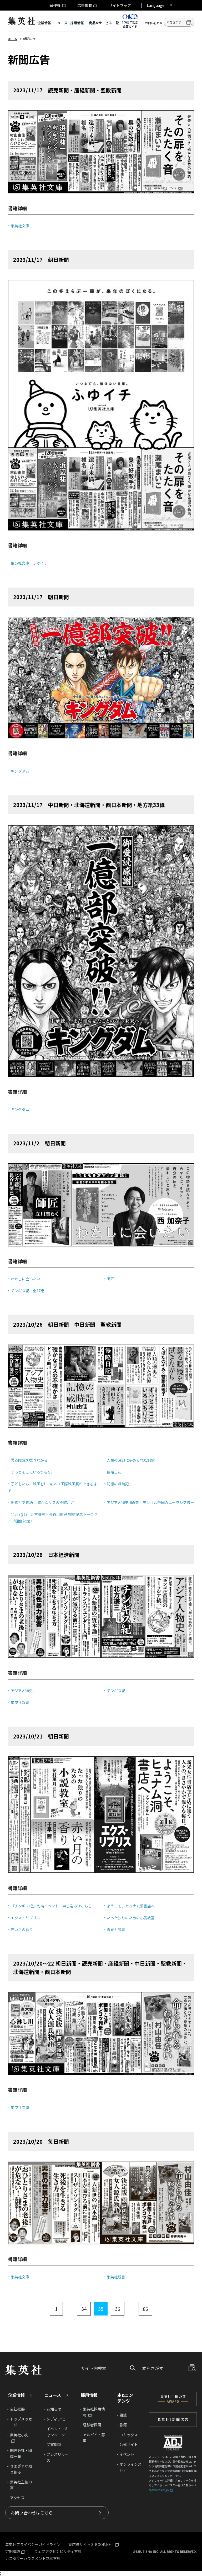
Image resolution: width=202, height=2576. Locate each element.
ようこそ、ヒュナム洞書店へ (131, 1906)
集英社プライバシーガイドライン (33, 2544)
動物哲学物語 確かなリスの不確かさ (42, 1502)
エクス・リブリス (26, 1918)
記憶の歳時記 (118, 1484)
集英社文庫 (20, 226)
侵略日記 (114, 1472)
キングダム (20, 771)
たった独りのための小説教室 (131, 1918)
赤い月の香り (22, 1930)
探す (131, 2368)
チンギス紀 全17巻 (28, 1291)
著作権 (55, 5)
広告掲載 (85, 5)
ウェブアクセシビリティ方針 (58, 2551)
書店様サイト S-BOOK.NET (91, 2545)
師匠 (110, 1279)
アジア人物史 (22, 1691)
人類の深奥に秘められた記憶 (131, 1460)
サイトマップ (120, 5)
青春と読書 (116, 1930)
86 (145, 2309)
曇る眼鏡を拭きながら (29, 1460)
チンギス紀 (116, 1691)
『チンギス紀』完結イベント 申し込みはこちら (51, 1906)
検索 (189, 22)
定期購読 (13, 2552)
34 (84, 2309)
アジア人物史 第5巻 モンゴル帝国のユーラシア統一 (150, 1502)
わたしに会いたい (26, 1279)
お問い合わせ (154, 23)
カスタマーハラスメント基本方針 (33, 2558)
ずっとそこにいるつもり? (32, 1472)
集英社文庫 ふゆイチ (29, 563)
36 (118, 2309)
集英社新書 (20, 1702)
